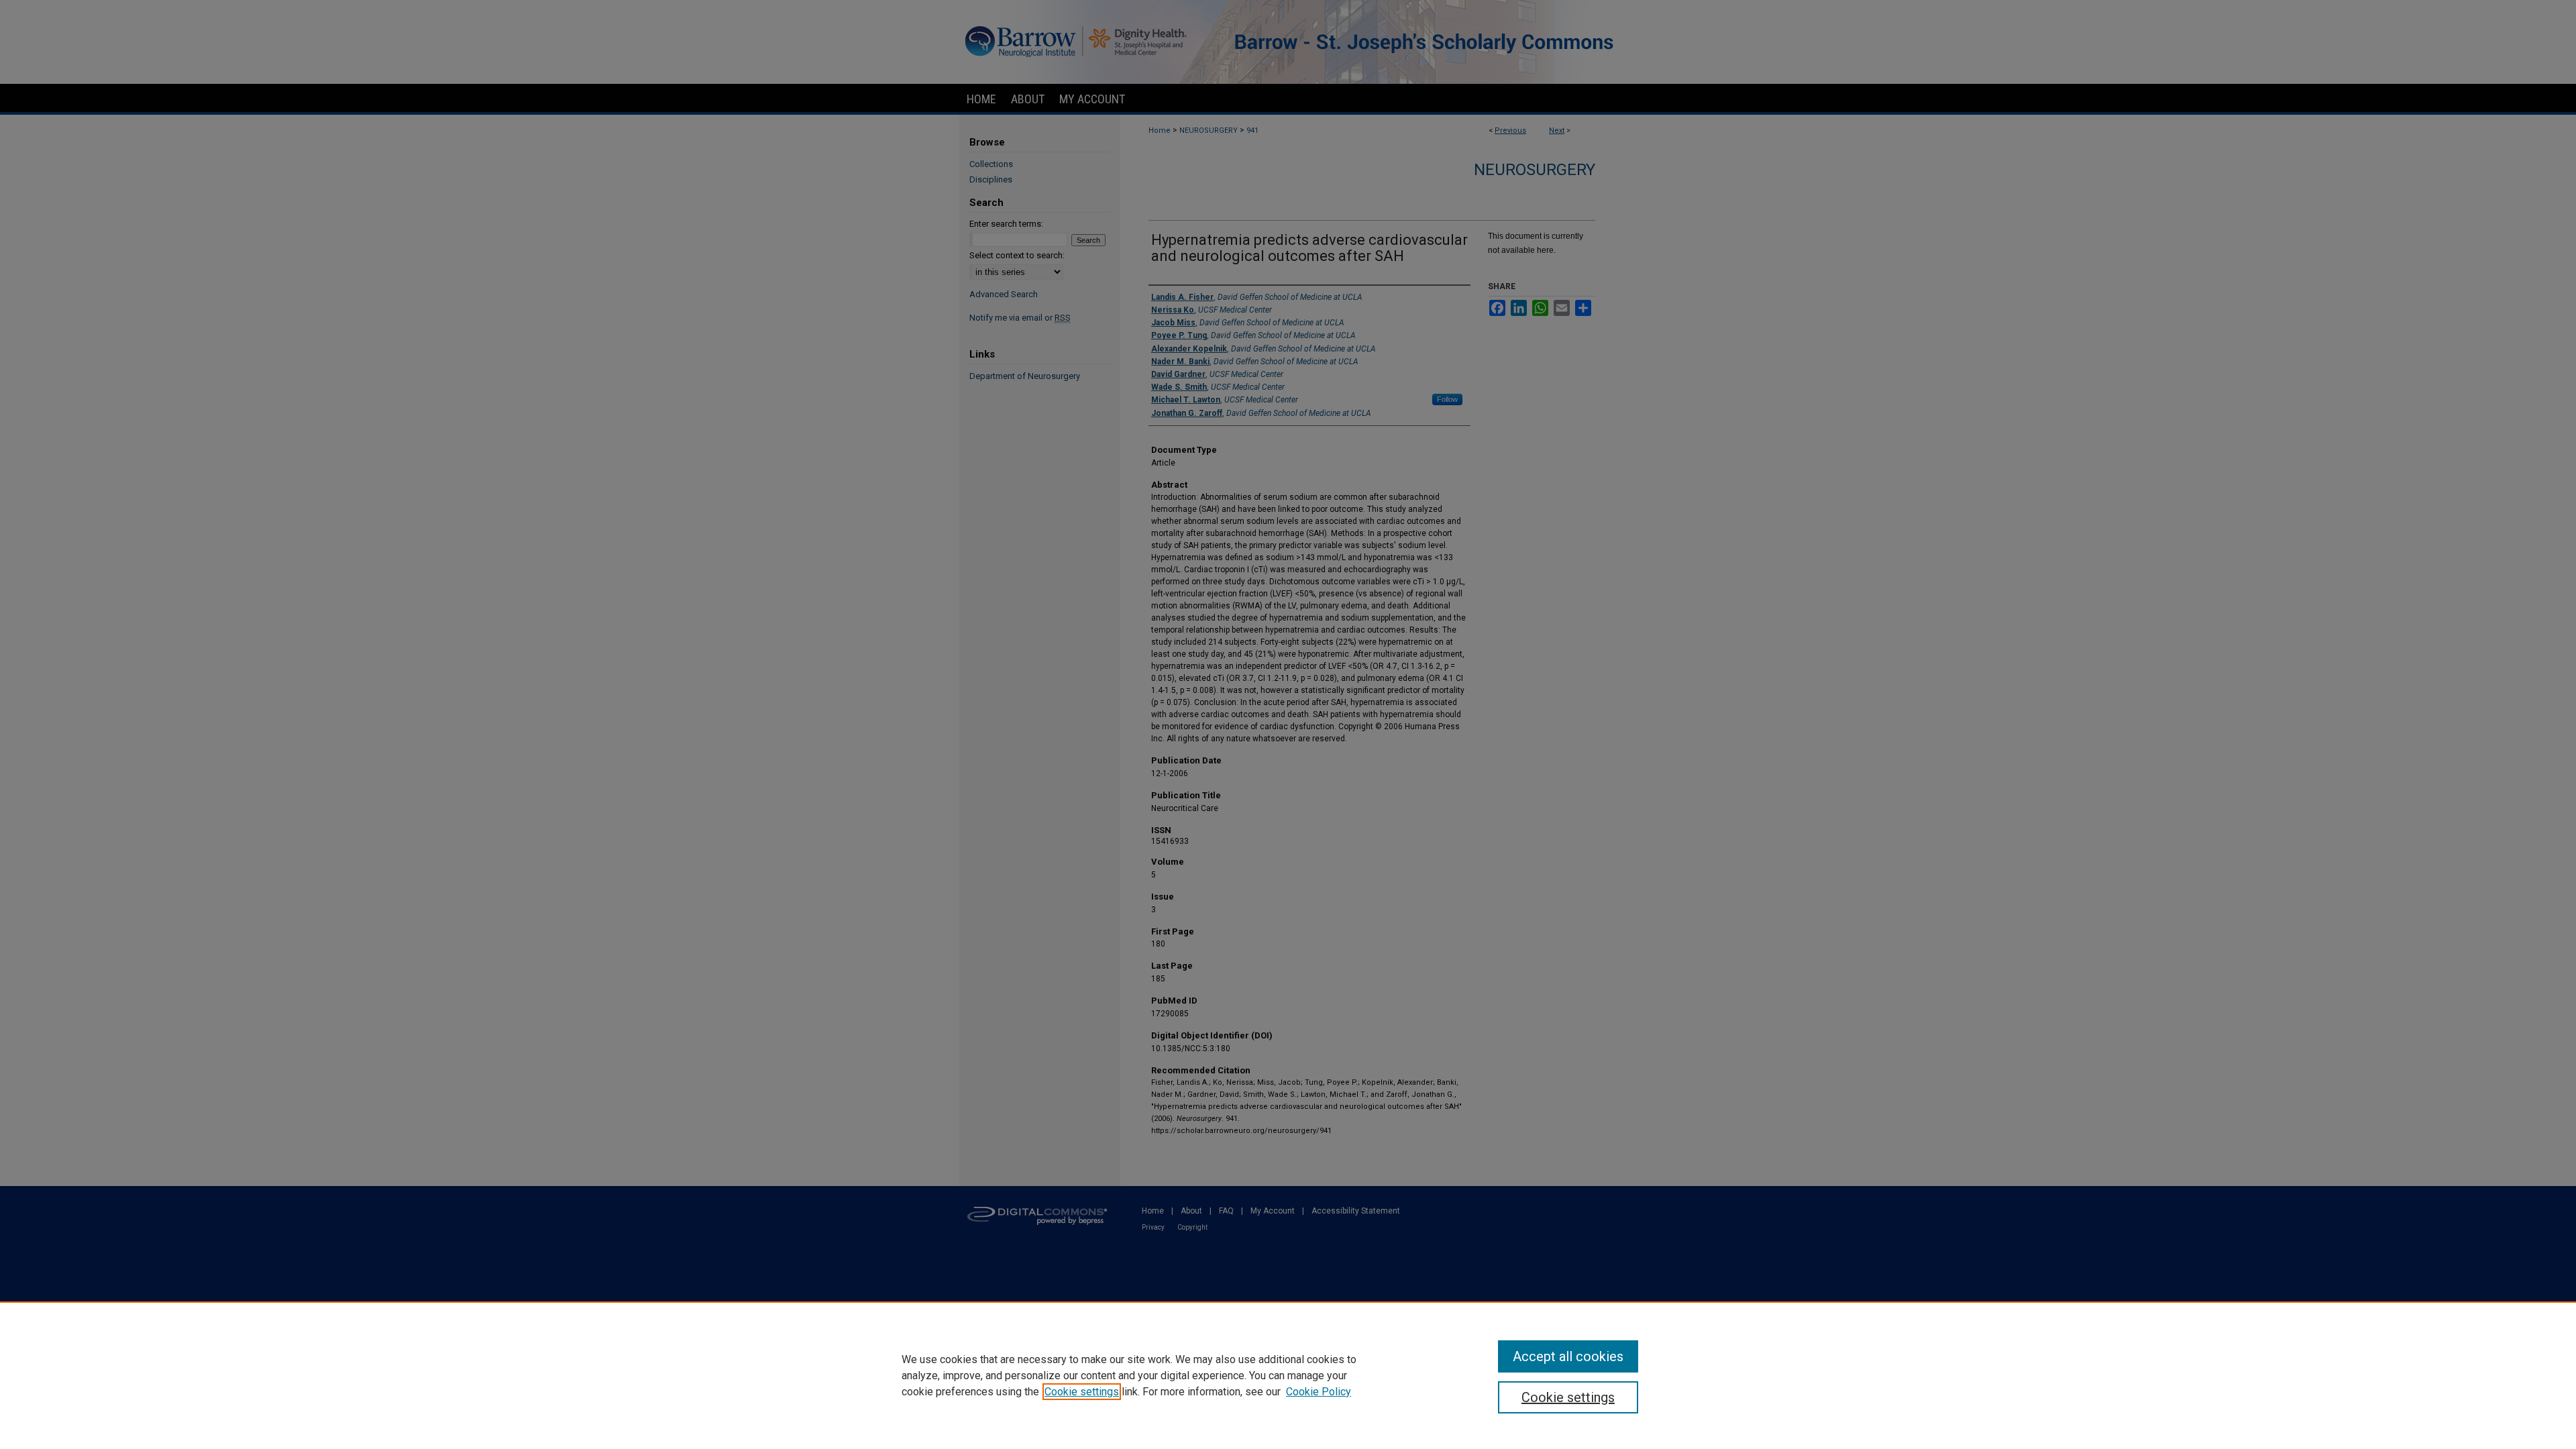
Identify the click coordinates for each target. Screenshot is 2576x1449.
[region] (1288, 1375)
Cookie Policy (1319, 1392)
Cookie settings (1082, 1392)
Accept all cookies (1568, 1356)
